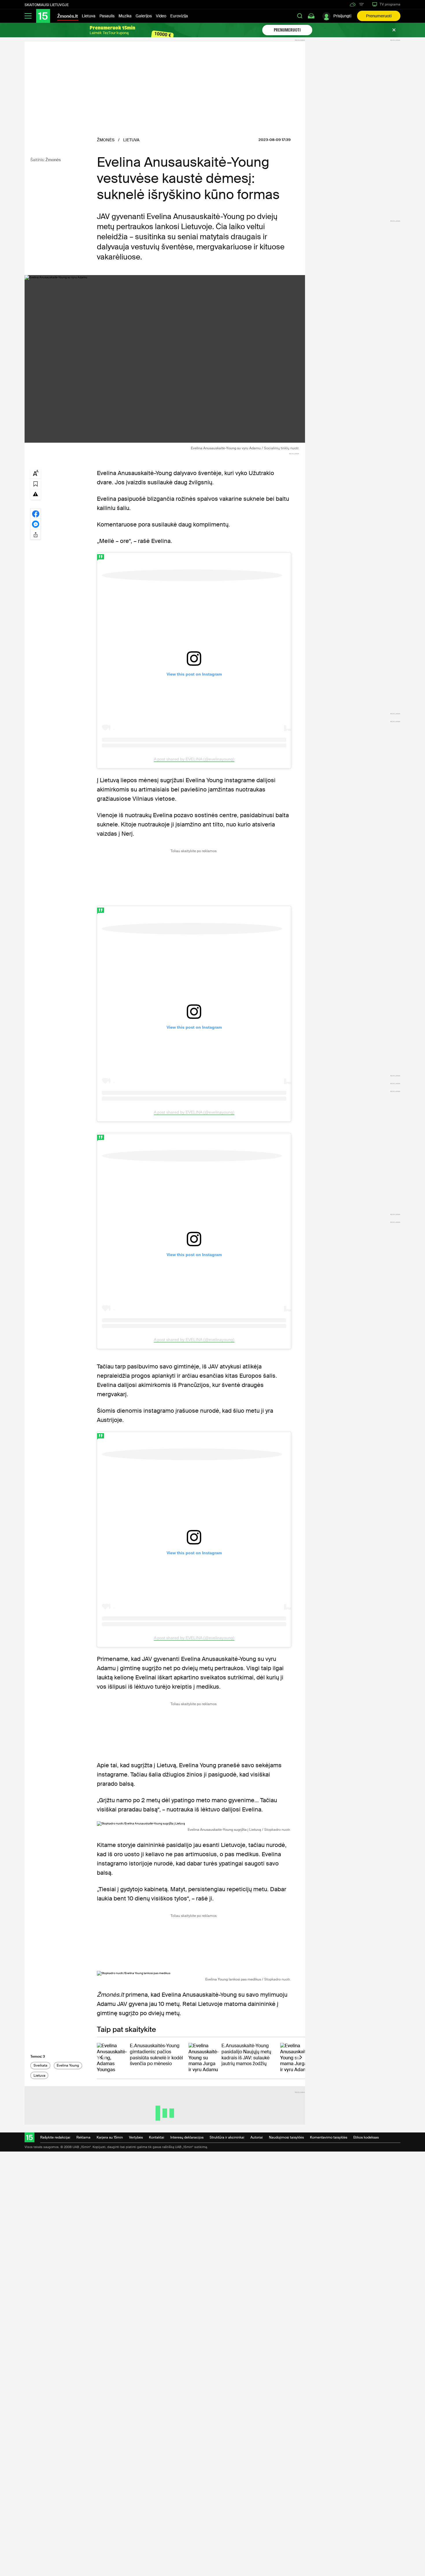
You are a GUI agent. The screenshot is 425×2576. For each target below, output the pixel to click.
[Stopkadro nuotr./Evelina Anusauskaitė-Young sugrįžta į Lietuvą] (194, 1824)
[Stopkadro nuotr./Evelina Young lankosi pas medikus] (194, 1973)
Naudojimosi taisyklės (286, 2137)
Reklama (83, 2137)
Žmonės (53, 160)
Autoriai (257, 2137)
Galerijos (144, 16)
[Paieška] (300, 16)
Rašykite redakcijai (55, 2137)
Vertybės (136, 2137)
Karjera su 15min (110, 2137)
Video (161, 16)
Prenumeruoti (379, 16)
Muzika (125, 16)
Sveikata (40, 2065)
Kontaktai (157, 2137)
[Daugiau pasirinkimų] (36, 534)
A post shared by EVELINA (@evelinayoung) (194, 759)
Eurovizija (179, 16)
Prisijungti (342, 16)
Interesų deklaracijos (187, 2137)
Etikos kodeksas (366, 2137)
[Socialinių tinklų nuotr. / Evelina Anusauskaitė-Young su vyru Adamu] (165, 359)
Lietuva (89, 16)
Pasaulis (107, 16)
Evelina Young (68, 2065)
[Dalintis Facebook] (36, 513)
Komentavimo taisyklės (329, 2137)
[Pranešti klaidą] (36, 494)
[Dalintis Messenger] (36, 524)
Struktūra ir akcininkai (227, 2137)
